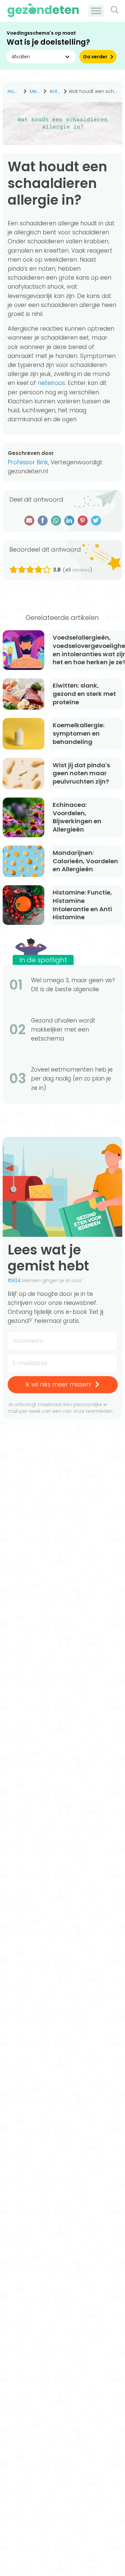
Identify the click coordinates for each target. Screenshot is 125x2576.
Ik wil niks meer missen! (58, 1384)
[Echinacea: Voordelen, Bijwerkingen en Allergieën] (23, 817)
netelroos (51, 383)
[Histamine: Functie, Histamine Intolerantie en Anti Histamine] (23, 905)
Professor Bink (28, 462)
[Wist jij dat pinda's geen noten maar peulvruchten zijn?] (23, 774)
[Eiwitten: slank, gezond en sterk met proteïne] (23, 694)
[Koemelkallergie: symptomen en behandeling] (23, 734)
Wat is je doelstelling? (48, 42)
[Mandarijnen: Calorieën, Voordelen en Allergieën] (23, 861)
